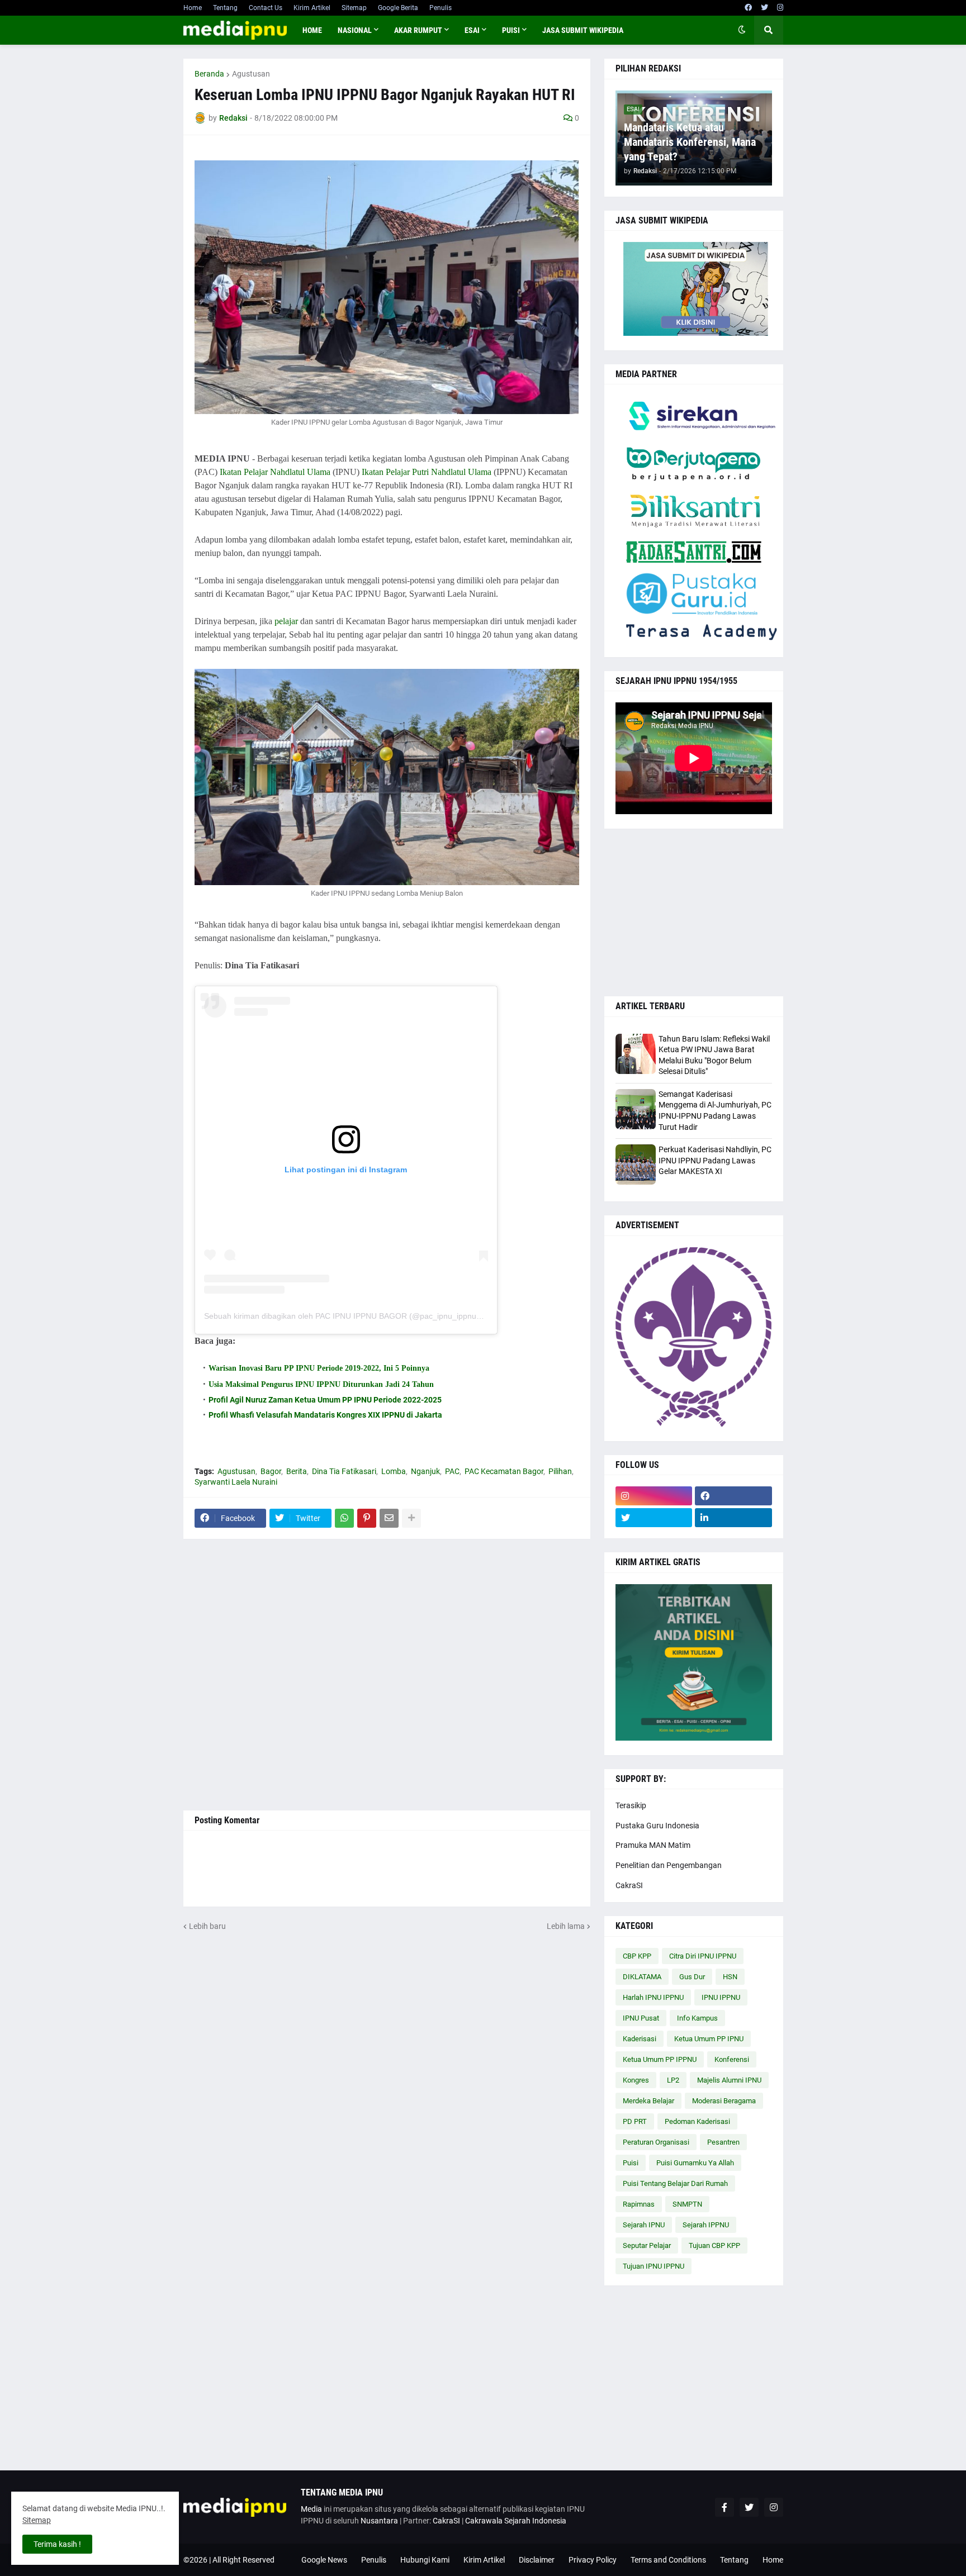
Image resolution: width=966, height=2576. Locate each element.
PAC (452, 1471)
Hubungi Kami (425, 2560)
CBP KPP (637, 1956)
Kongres (636, 2080)
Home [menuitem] (312, 30)
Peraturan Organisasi (656, 2142)
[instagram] (780, 8)
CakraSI (629, 1885)
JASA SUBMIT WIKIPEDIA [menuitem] (583, 30)
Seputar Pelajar (647, 2245)
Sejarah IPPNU (706, 2225)
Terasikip (631, 1805)
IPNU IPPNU (721, 1997)
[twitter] (764, 8)
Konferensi (732, 2059)
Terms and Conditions (668, 2560)
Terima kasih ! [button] (57, 2544)
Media (311, 2509)
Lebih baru (207, 1926)
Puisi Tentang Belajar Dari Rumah (675, 2183)
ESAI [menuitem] (472, 30)
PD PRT (635, 2121)
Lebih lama (566, 1926)
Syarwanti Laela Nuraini (236, 1482)
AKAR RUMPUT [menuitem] (418, 30)
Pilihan (560, 1471)
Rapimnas (639, 2204)
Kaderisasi (640, 2039)
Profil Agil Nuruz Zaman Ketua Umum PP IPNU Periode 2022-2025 (325, 1400)
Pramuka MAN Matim (653, 1845)
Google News (324, 2560)
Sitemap (354, 8)
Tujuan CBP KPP (714, 2245)
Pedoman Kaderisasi (697, 2121)
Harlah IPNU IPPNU (653, 1997)
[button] (742, 30)
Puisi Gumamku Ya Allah (695, 2163)
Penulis (441, 8)
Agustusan (251, 74)
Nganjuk (425, 1471)
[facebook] (748, 8)
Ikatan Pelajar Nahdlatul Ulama (275, 472)
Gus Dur (692, 1977)
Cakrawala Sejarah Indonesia (516, 2521)
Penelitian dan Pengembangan (669, 1865)
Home (193, 8)
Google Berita (398, 8)
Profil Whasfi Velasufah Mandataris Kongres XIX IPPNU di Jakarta (325, 1415)
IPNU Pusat (641, 2018)
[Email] (389, 1518)
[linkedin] (733, 1518)
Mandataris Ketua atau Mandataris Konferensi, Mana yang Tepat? (690, 142)
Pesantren (723, 2142)
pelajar (286, 621)
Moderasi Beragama (724, 2101)
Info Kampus (697, 2018)
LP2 (673, 2080)
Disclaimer (537, 2560)
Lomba (394, 1471)
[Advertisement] (387, 1675)
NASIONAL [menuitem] (355, 30)
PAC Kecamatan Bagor (504, 1471)
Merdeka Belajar (648, 2101)
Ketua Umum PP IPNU (709, 2039)
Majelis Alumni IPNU (729, 2080)
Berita (297, 1471)
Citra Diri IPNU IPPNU (703, 1956)
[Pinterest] (367, 1518)
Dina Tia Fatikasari (344, 1471)
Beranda (209, 74)
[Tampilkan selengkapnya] (411, 1518)
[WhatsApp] (344, 1518)
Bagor (271, 1471)
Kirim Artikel (312, 8)
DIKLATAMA (642, 1977)
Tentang (225, 8)
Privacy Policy (593, 2560)
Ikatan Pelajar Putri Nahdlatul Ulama (427, 472)
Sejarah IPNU (644, 2225)
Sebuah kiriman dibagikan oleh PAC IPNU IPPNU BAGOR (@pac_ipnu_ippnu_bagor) (354, 1316)
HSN (730, 1977)
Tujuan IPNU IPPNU (654, 2266)
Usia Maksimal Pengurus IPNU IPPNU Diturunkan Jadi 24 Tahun (321, 1384)
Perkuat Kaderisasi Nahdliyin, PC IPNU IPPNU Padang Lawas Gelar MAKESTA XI (715, 1160)
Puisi (631, 2163)
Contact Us (266, 8)
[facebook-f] (724, 2507)
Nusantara (379, 2521)
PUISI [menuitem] (511, 30)
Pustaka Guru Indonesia (657, 1826)
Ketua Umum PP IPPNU (660, 2059)
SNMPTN (687, 2204)
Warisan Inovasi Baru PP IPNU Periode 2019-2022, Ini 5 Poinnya (319, 1368)
